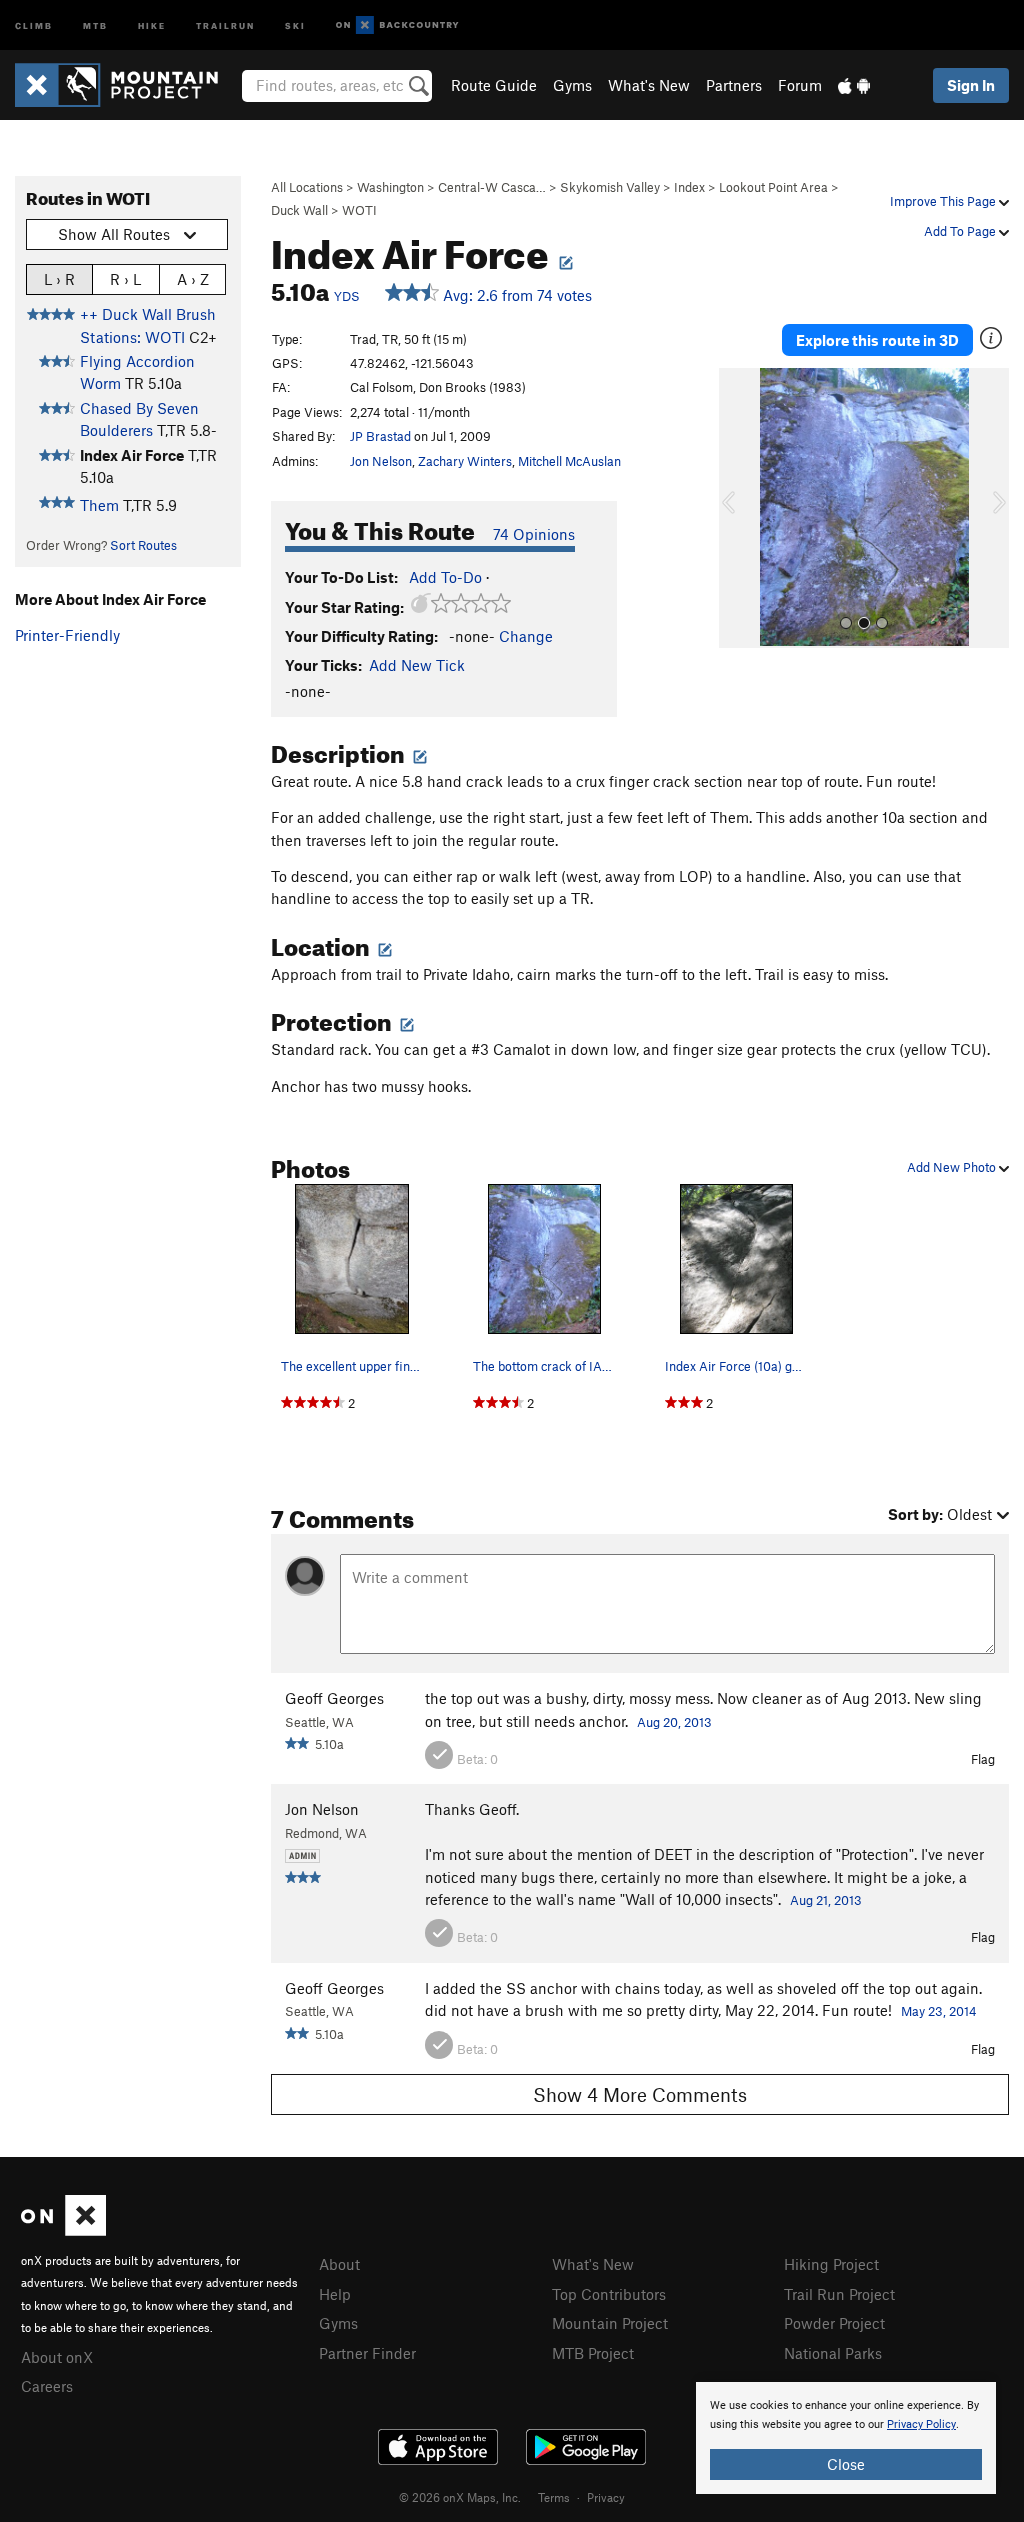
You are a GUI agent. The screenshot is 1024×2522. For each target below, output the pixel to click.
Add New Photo (953, 1167)
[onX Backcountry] (397, 25)
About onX (57, 2357)
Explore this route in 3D (877, 340)
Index (689, 187)
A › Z (193, 279)
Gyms (572, 85)
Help (335, 2294)
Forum (800, 85)
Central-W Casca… (492, 187)
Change (526, 636)
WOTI (359, 210)
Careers (47, 2386)
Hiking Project (831, 2264)
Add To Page (961, 231)
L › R (59, 279)
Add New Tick (417, 665)
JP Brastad (380, 436)
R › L (125, 279)
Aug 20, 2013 (674, 1722)
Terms (554, 2497)
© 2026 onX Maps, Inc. (460, 2497)
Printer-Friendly (67, 635)
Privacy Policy (921, 2424)
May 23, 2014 (939, 2011)
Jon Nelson (381, 461)
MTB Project (593, 2353)
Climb (34, 24)
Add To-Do (445, 577)
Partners (734, 85)
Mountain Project (610, 2323)
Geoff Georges (334, 1698)
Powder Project (834, 2323)
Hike (152, 24)
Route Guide (494, 85)
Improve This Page (944, 201)
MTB (95, 24)
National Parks (833, 2353)
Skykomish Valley (610, 187)
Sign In (971, 85)
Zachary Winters (465, 461)
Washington (390, 187)
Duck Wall (299, 210)
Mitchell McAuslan (569, 461)
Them (99, 505)
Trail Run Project (839, 2294)
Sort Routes (143, 545)
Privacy (606, 2497)
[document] (846, 2438)
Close (846, 2464)
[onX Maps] (63, 2230)
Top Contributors (609, 2294)
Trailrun (225, 24)
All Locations (307, 187)
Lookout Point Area (773, 187)
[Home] (126, 85)
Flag (983, 1759)
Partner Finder (367, 2353)
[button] (739, 508)
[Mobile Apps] (854, 85)
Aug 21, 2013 (826, 1900)
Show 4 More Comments (640, 2094)
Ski (295, 24)
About (339, 2264)
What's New (649, 85)
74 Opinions (534, 534)
